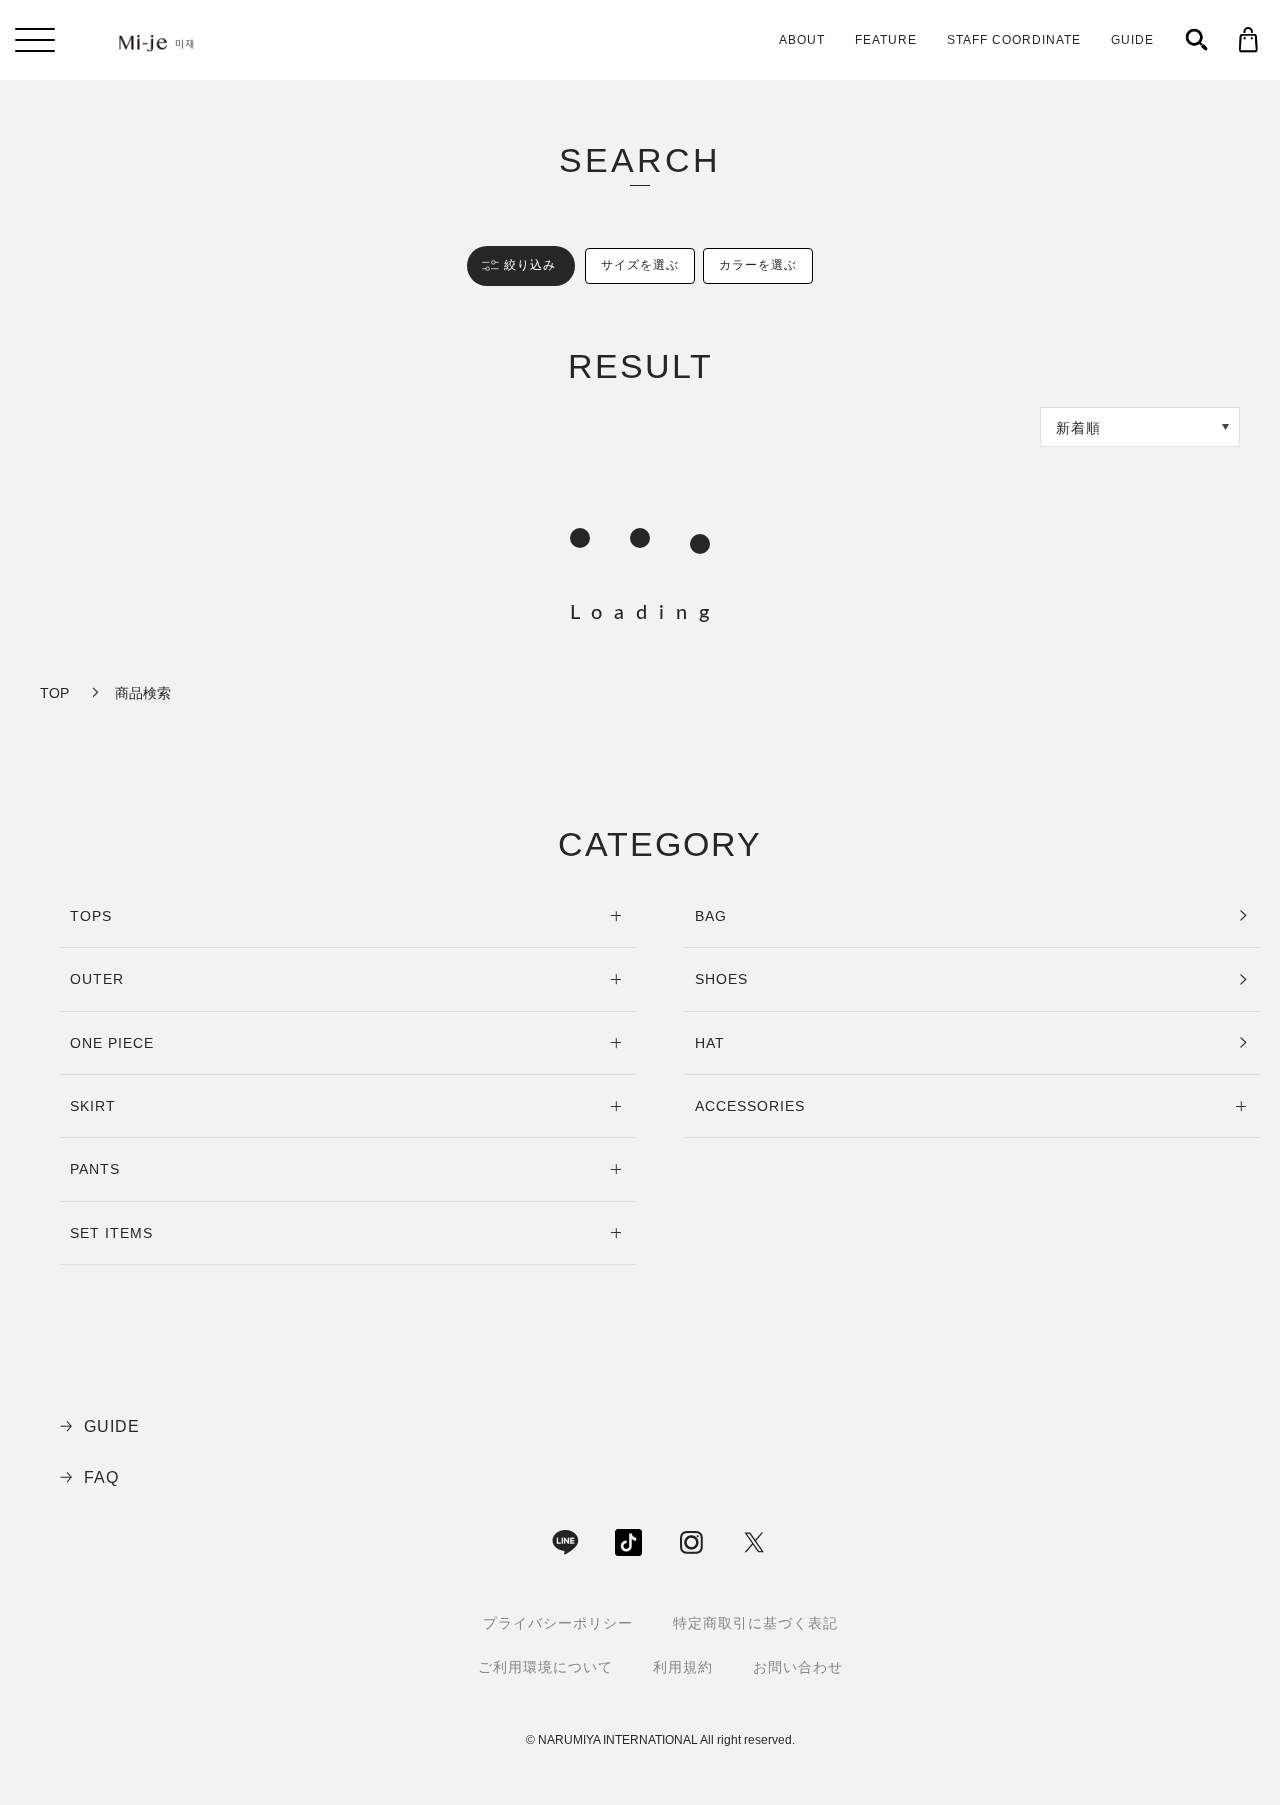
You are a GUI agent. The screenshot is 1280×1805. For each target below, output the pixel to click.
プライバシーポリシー (558, 1623)
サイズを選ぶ (640, 265)
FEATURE (886, 40)
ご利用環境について (545, 1667)
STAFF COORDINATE (1014, 40)
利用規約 (683, 1667)
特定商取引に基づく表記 (755, 1623)
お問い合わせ (798, 1667)
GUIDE (1132, 40)
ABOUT (802, 40)
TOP (54, 693)
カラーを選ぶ (758, 265)
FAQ (101, 1477)
